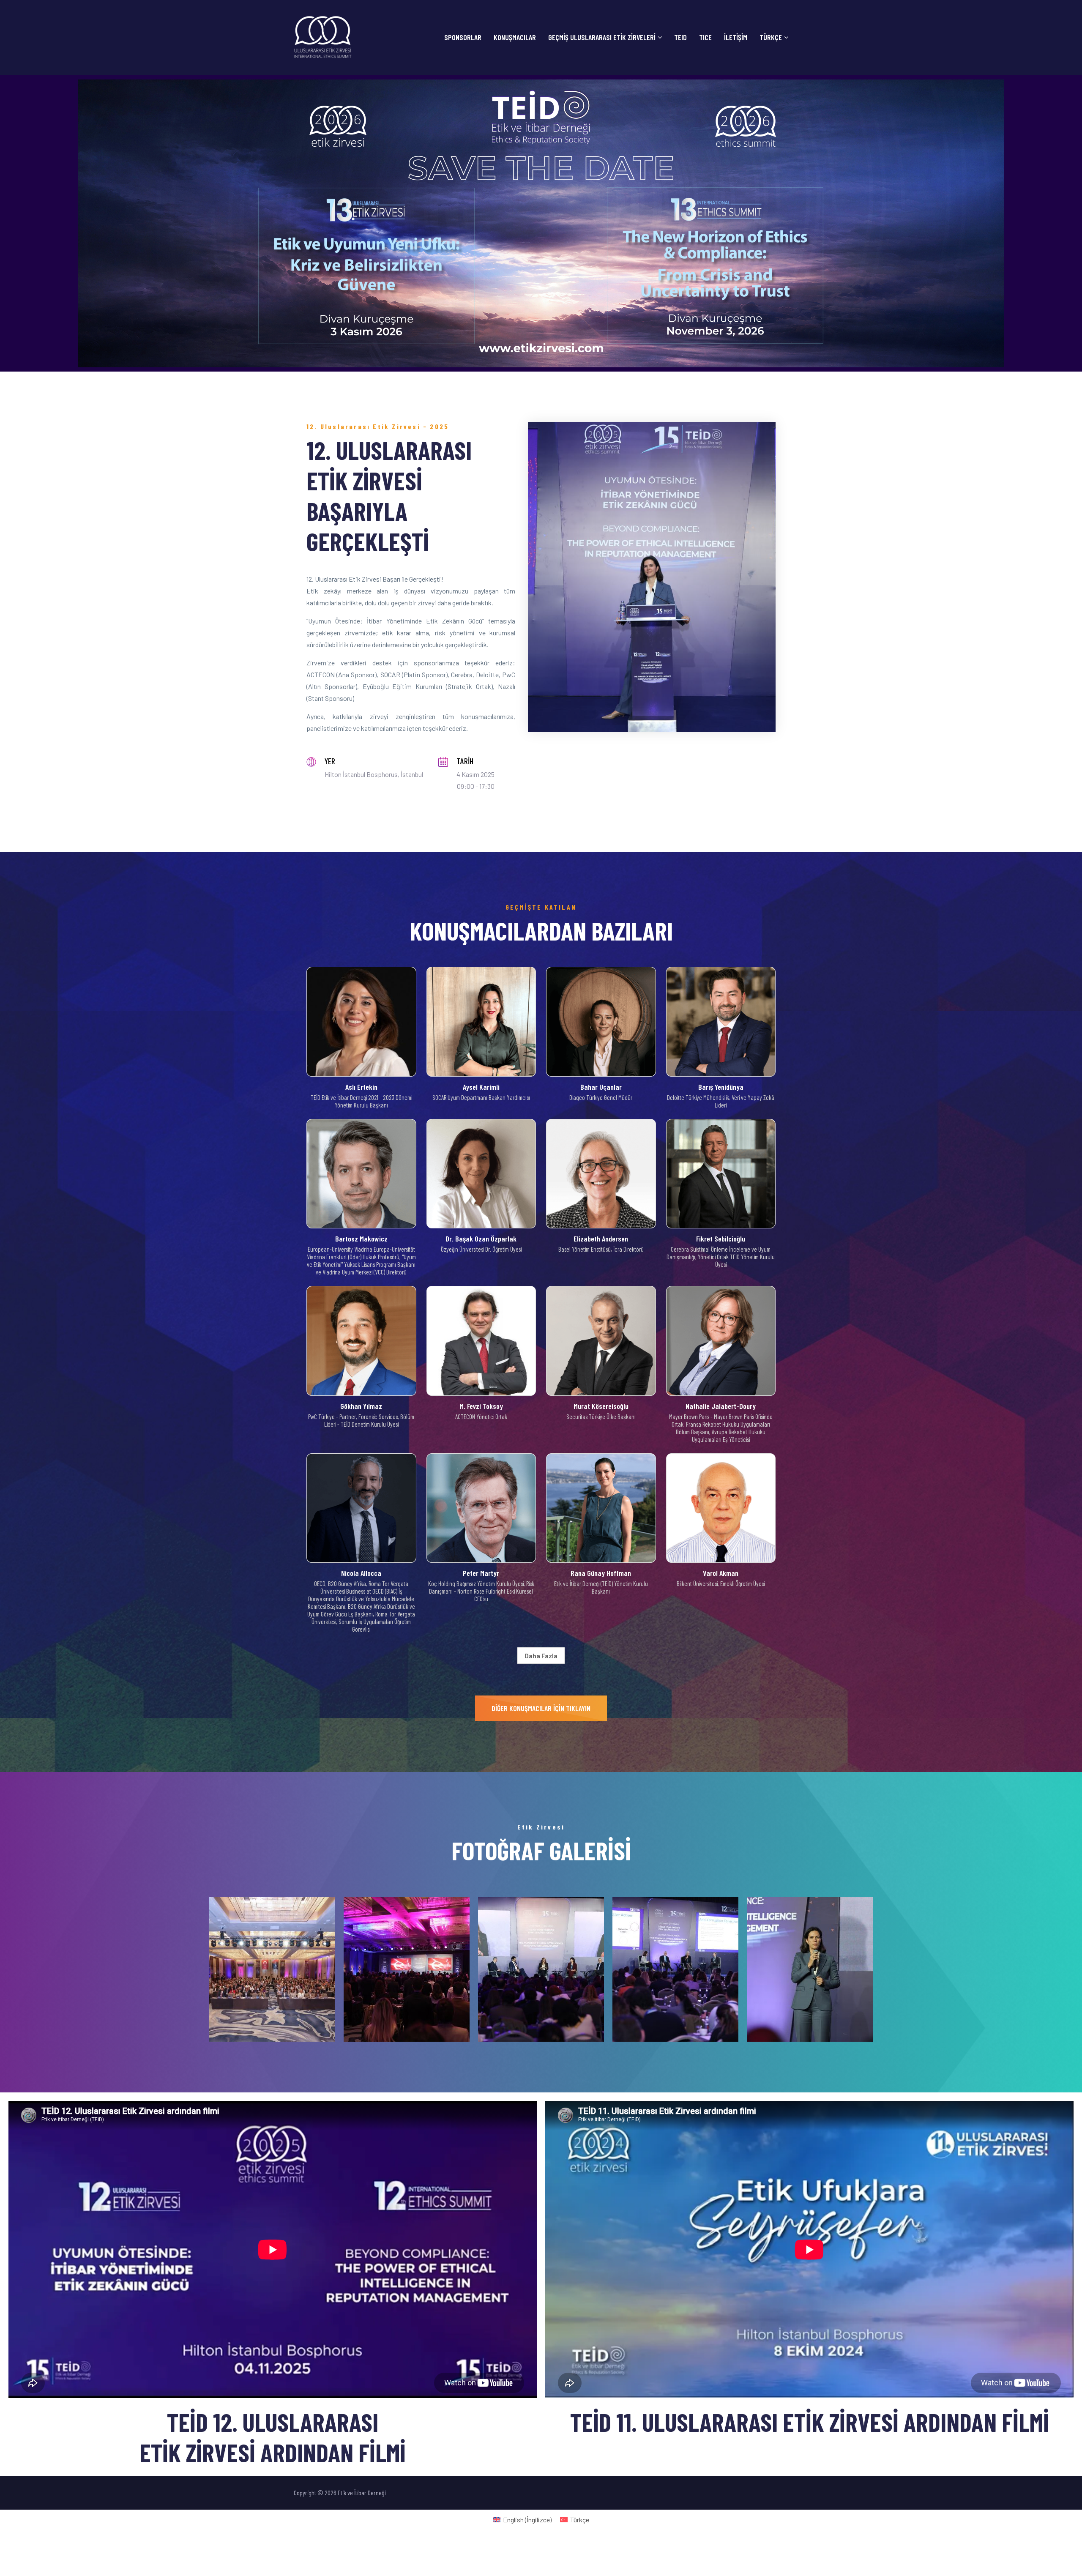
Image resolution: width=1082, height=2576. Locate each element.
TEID (680, 37)
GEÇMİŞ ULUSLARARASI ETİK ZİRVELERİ (602, 37)
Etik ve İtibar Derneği (361, 2493)
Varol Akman (721, 1573)
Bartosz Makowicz (361, 1239)
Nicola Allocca (361, 1573)
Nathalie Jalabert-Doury (721, 1406)
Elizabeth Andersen (601, 1239)
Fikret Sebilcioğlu (721, 1239)
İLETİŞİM (736, 37)
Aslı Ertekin (361, 1087)
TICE (705, 37)
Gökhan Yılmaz (361, 1406)
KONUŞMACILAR (515, 37)
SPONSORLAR (463, 37)
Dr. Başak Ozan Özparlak (481, 1239)
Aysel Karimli (481, 1087)
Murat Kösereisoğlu (601, 1406)
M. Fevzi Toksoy (481, 1406)
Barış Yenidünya (721, 1087)
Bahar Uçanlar (601, 1087)
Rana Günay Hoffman (601, 1573)
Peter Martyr (481, 1573)
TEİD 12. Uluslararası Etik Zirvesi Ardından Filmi (273, 2437)
